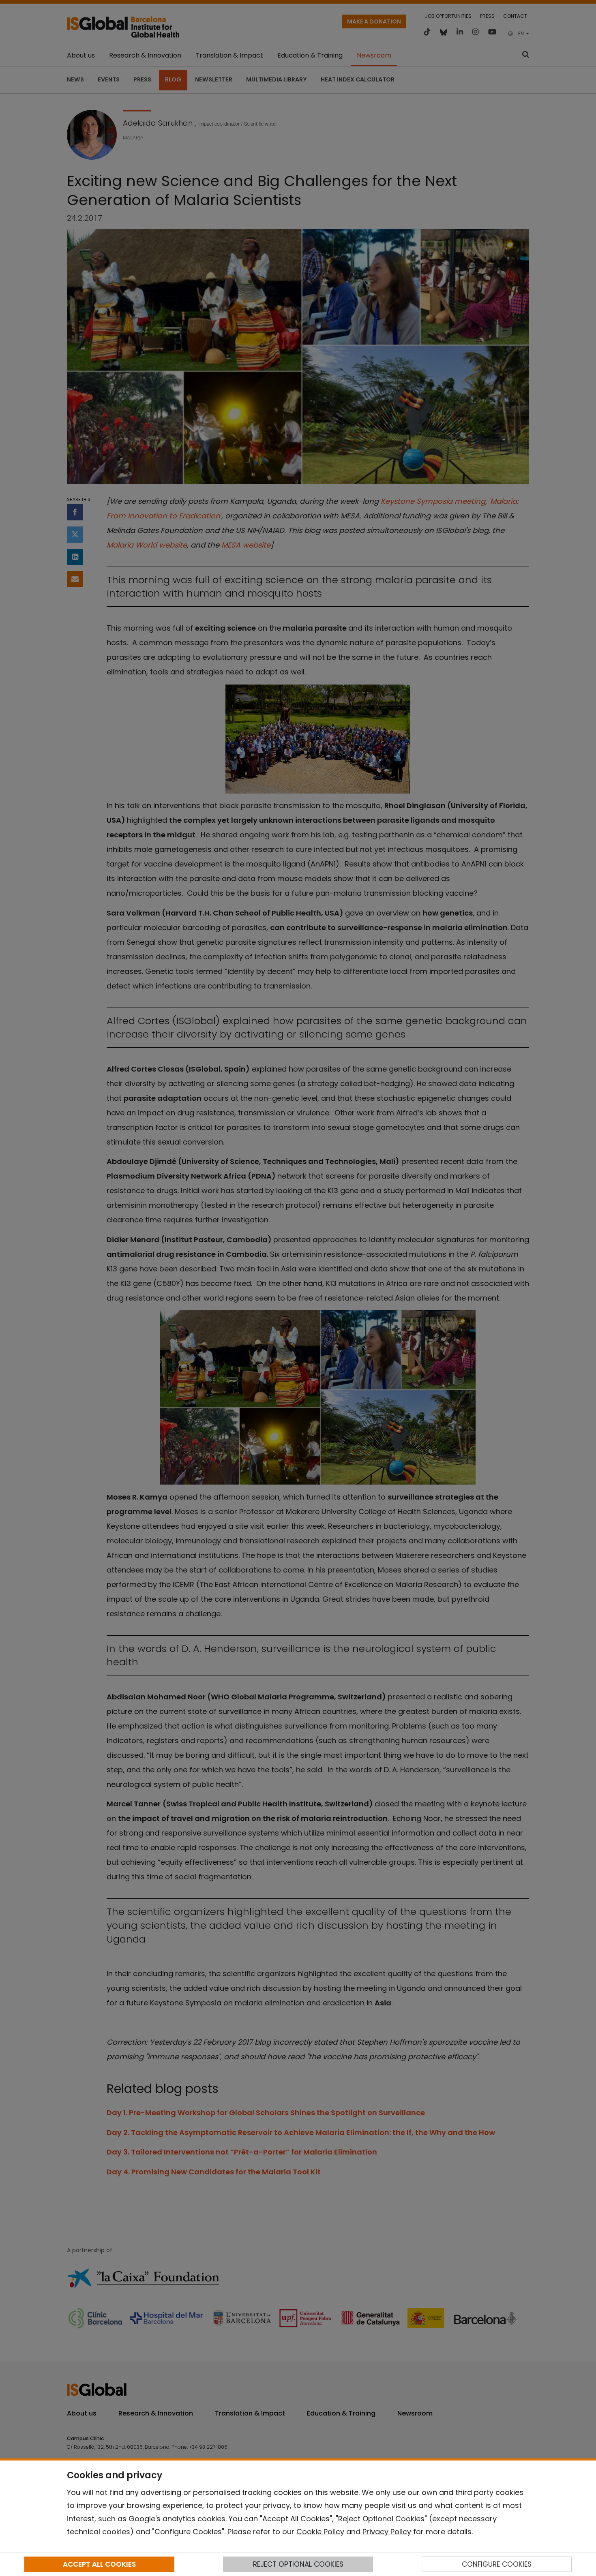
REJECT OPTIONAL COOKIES (298, 2564)
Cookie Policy (320, 2532)
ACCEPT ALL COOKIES (99, 2564)
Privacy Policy (387, 2532)
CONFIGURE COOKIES (497, 2564)
